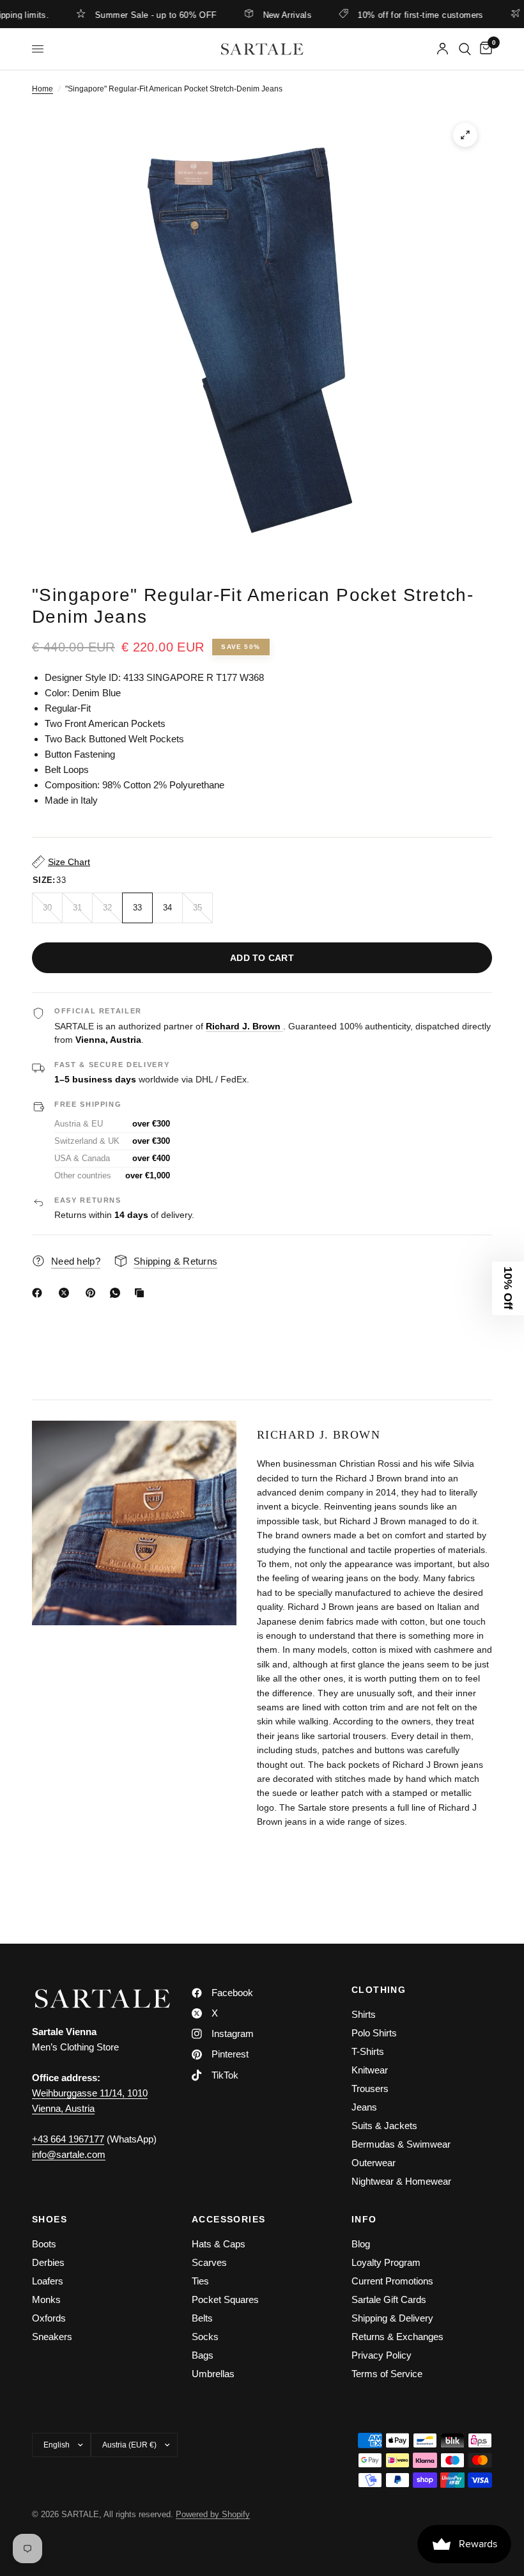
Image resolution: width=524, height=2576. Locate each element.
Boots (44, 2244)
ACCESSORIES (228, 2219)
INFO (364, 2219)
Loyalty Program (386, 2262)
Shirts (364, 2014)
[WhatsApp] (118, 1293)
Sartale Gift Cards (389, 2299)
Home (42, 89)
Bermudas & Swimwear (401, 2144)
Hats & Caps (219, 2244)
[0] (484, 49)
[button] (508, 1288)
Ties (200, 2281)
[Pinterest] (93, 1293)
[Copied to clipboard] (142, 1293)
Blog (361, 2244)
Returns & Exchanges (397, 2337)
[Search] (465, 49)
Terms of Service (387, 2374)
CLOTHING (379, 1990)
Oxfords (49, 2318)
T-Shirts (368, 2051)
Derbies (48, 2262)
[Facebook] (40, 1293)
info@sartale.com (69, 2154)
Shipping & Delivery (392, 2318)
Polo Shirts (374, 2033)
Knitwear (370, 2070)
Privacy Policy (381, 2355)
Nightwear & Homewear (401, 2181)
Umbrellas (213, 2374)
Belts (202, 2318)
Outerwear (374, 2163)
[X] (66, 1293)
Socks (205, 2337)
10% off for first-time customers (393, 15)
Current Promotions (392, 2281)
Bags (203, 2355)
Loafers (48, 2281)
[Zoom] (465, 135)
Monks (46, 2299)
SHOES (50, 2219)
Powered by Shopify (213, 2514)
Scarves (209, 2262)
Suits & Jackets (384, 2126)
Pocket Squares (225, 2299)
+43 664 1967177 (68, 2139)
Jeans (364, 2107)
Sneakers (52, 2337)
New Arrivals (260, 15)
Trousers (370, 2088)
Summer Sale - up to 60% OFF (128, 15)
